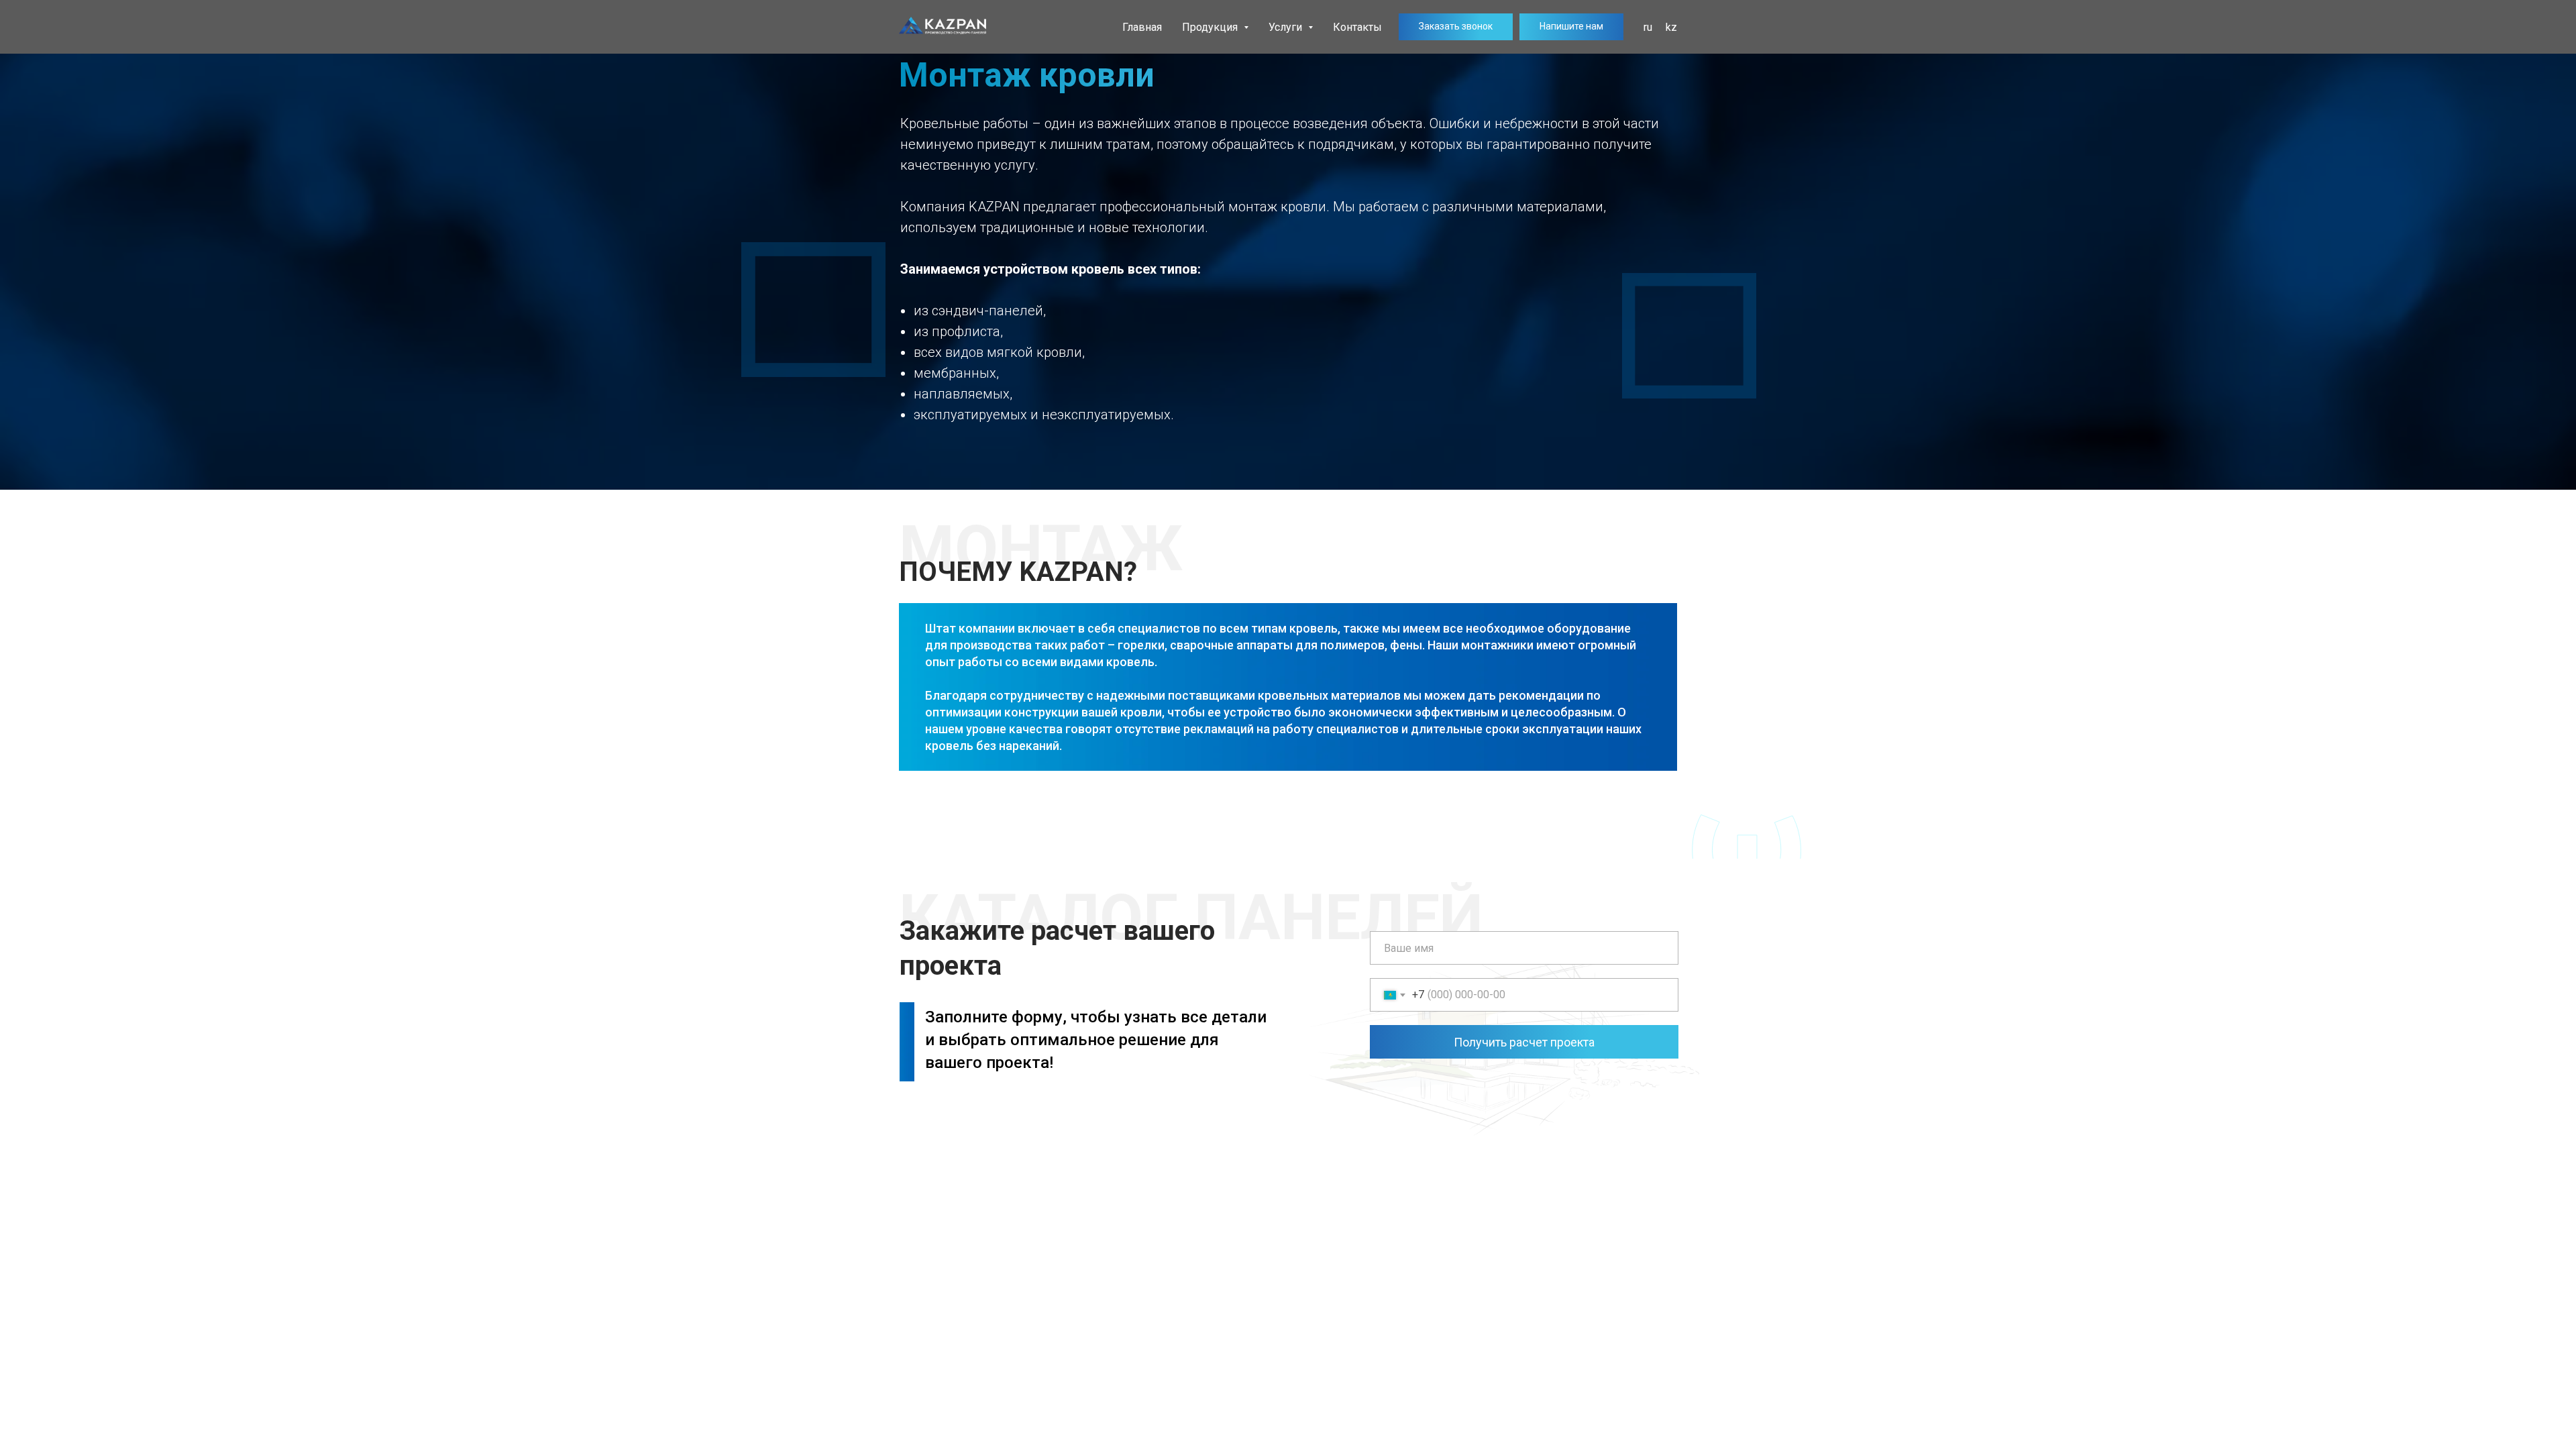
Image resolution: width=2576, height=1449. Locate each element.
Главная (1142, 27)
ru (1648, 27)
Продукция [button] (1211, 27)
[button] (1456, 27)
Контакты (1357, 27)
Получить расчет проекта (1524, 1042)
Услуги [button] (1287, 27)
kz (1671, 27)
